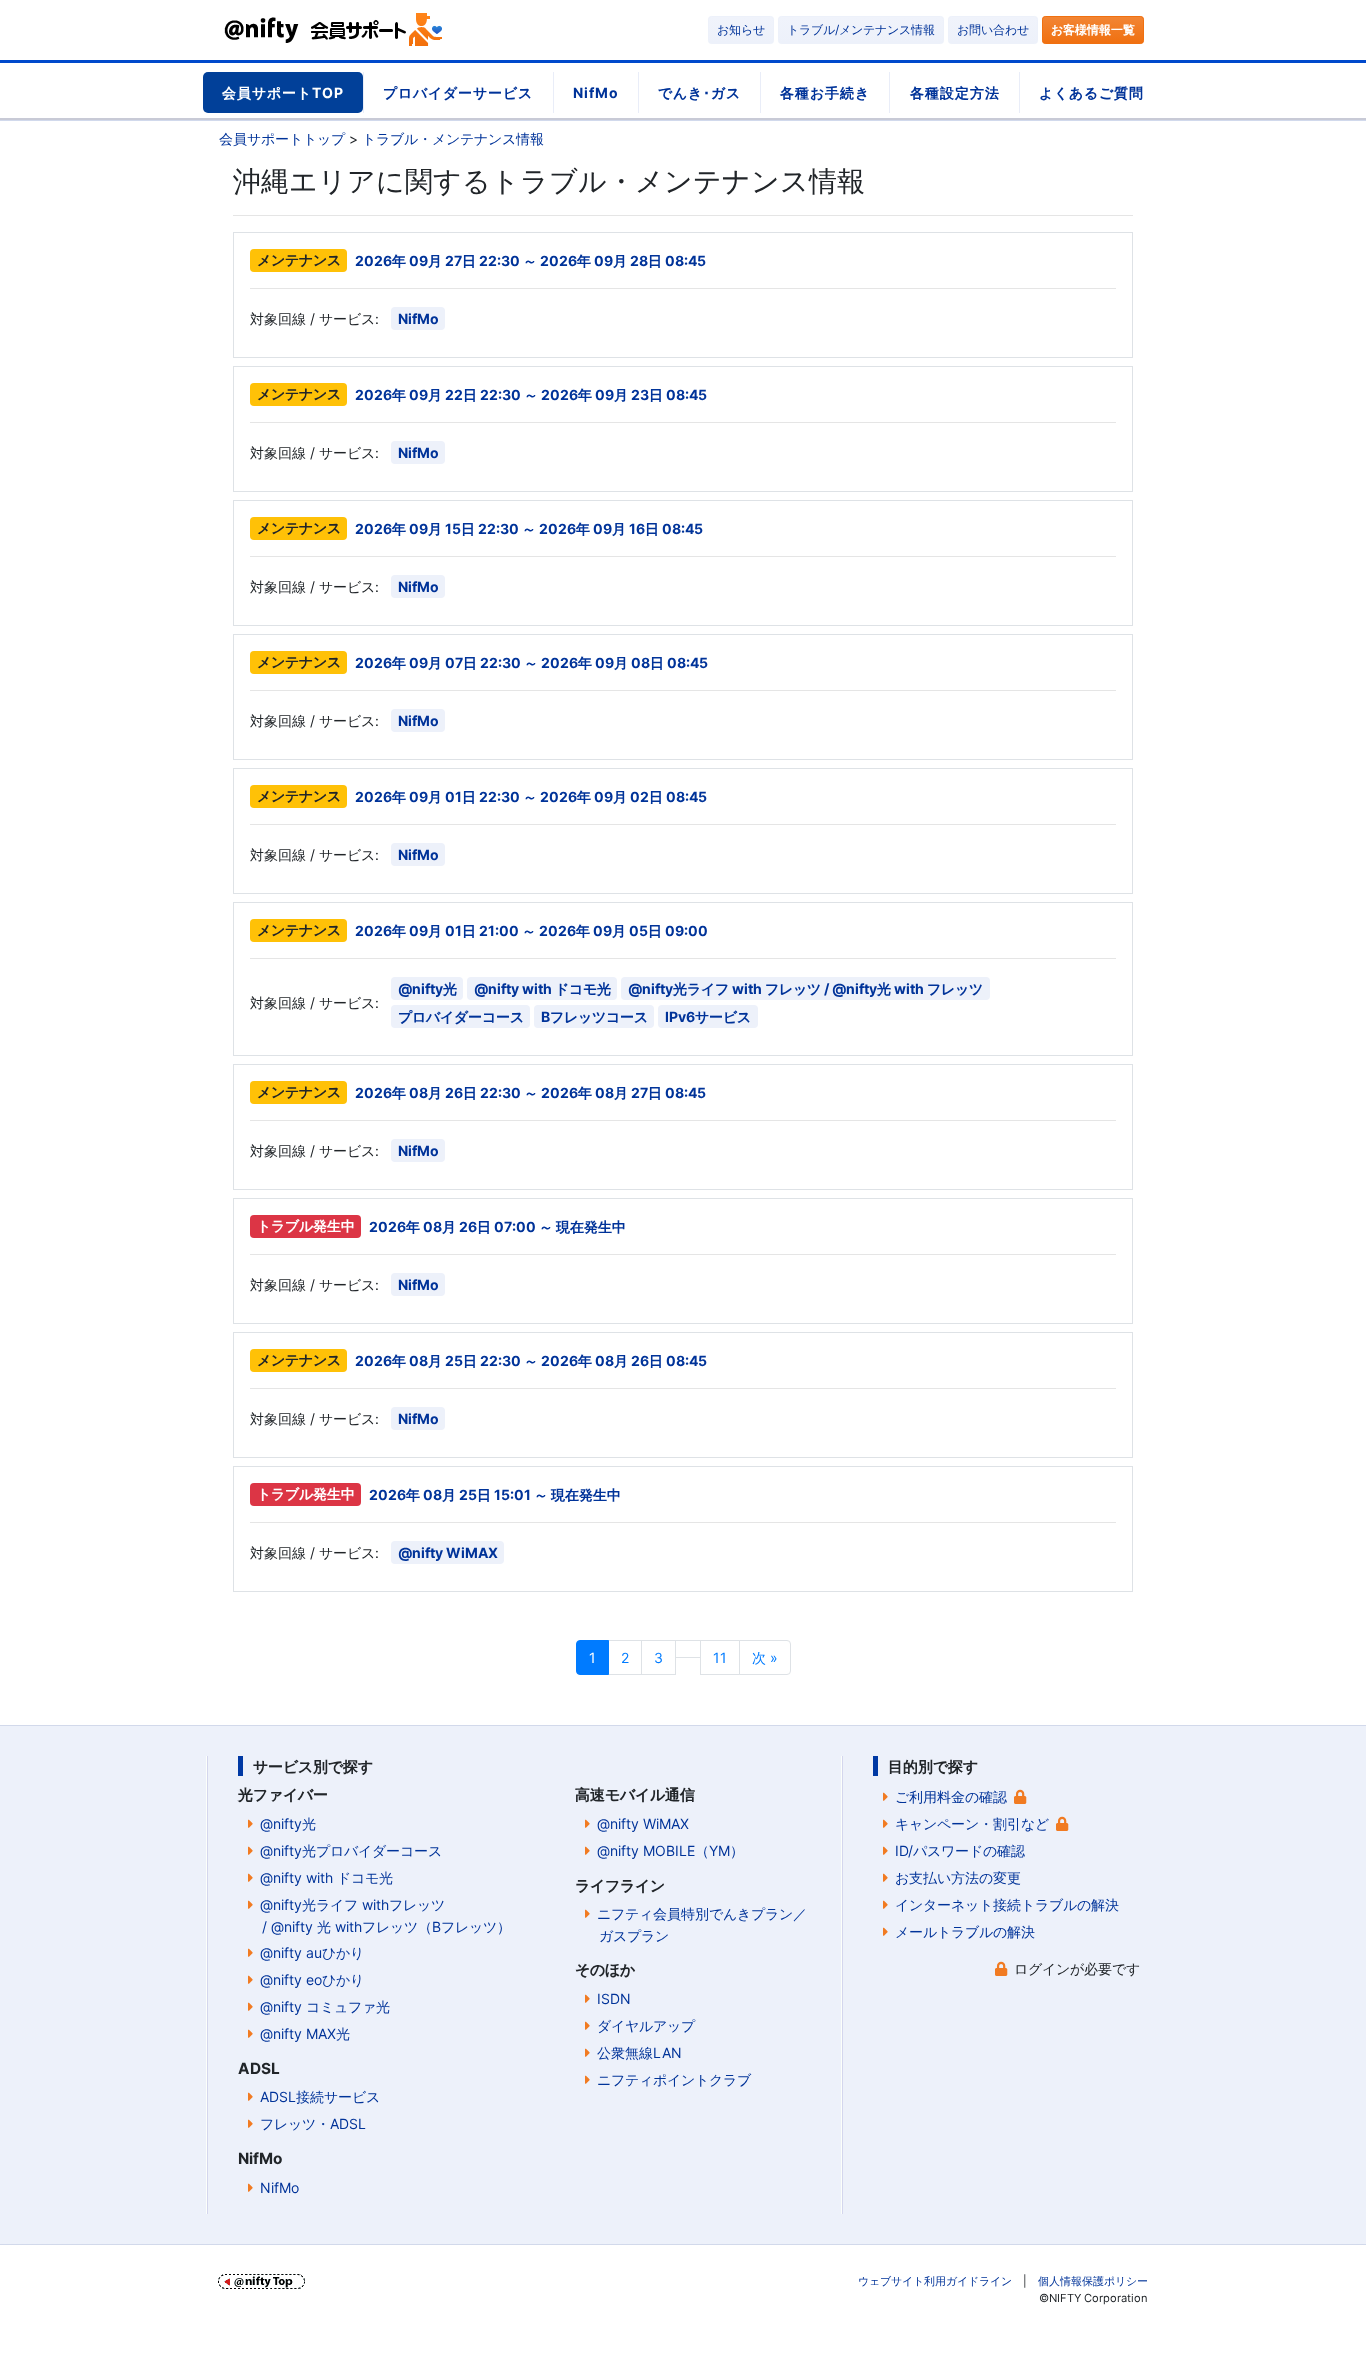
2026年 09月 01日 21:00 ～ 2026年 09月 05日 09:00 (531, 930)
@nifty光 (427, 988)
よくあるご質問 (1091, 92)
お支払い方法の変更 (958, 1877)
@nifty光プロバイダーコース (351, 1850)
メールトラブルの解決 (965, 1931)
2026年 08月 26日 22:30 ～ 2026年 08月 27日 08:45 (530, 1092)
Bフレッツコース (594, 1016)
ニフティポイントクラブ (674, 2079)
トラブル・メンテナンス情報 (453, 138)
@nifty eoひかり (312, 1979)
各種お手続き (825, 92)
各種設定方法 (955, 92)
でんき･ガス (699, 92)
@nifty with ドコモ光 (542, 988)
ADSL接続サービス (320, 2096)
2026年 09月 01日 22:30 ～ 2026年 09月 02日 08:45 (531, 796)
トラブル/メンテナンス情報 (861, 29)
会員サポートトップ (282, 138)
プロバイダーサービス (458, 92)
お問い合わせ (993, 29)
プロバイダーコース (461, 1016)
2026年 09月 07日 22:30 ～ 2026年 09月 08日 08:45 (531, 662)
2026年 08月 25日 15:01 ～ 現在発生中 (495, 1494)
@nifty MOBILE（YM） (670, 1850)
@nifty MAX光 (305, 2033)
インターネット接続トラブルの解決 (1007, 1904)
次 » (765, 1657)
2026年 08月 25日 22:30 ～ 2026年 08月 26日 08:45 (531, 1360)
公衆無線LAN (639, 2052)
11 (720, 1657)
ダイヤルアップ (646, 2025)
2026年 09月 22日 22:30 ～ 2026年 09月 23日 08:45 (531, 394)
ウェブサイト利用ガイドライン (935, 2281)
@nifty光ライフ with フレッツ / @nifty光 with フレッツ (805, 988)
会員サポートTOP (283, 92)
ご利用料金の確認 (951, 1796)
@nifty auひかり (312, 1952)
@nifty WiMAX (448, 1552)
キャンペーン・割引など (972, 1823)
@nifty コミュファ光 (325, 2006)
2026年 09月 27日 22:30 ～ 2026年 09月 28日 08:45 (530, 260)
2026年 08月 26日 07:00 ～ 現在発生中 (497, 1226)
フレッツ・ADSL (313, 2123)
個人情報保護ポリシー (1093, 2281)
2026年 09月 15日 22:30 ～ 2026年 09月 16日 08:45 (529, 528)
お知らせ (741, 29)
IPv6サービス (708, 1016)
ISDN (614, 1998)
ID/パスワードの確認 (960, 1850)
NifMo (596, 92)
